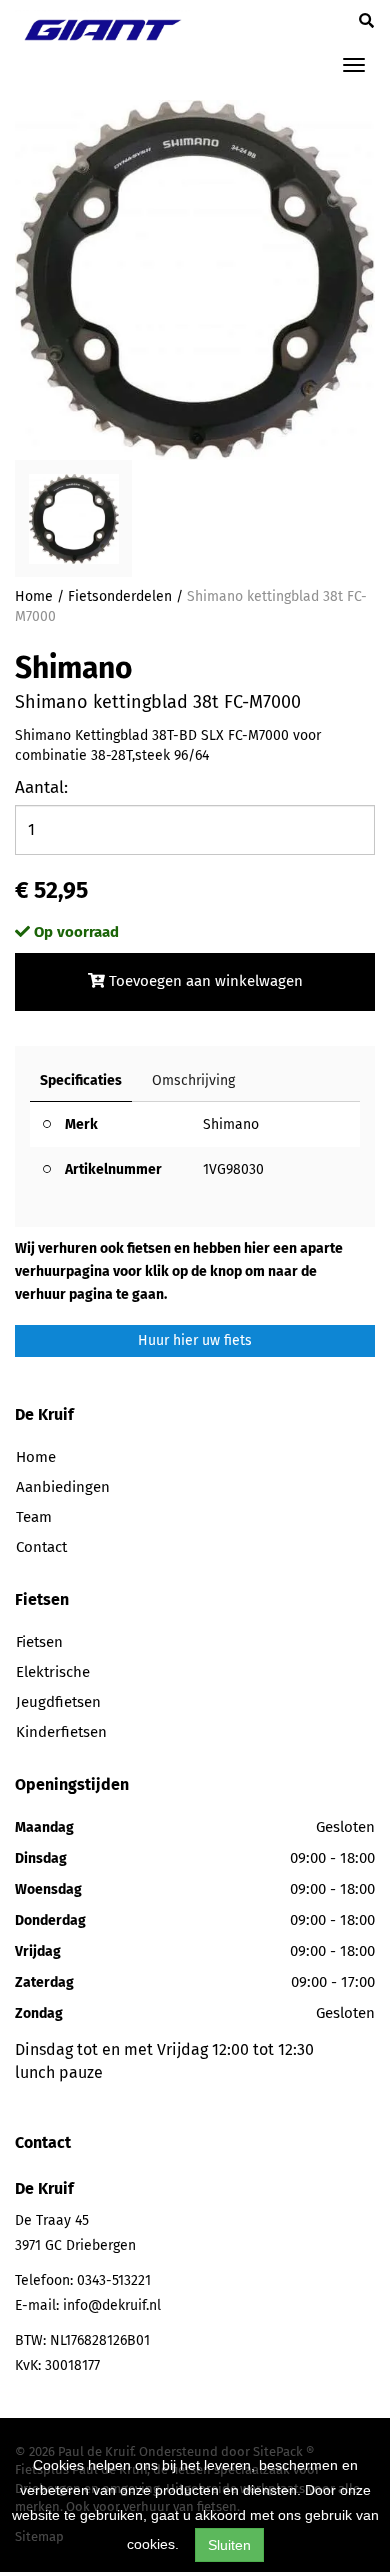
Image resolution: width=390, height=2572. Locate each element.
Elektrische (53, 1672)
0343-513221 (114, 2280)
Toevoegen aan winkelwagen (204, 981)
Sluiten (229, 2545)
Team (34, 1517)
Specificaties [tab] (81, 1080)
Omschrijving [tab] (193, 1080)
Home (34, 596)
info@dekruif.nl (112, 2305)
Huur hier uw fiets (195, 1340)
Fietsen (39, 1642)
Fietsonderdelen (120, 596)
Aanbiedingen (63, 1487)
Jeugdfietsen (58, 1702)
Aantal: (41, 787)
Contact (41, 1547)
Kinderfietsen (61, 1732)
